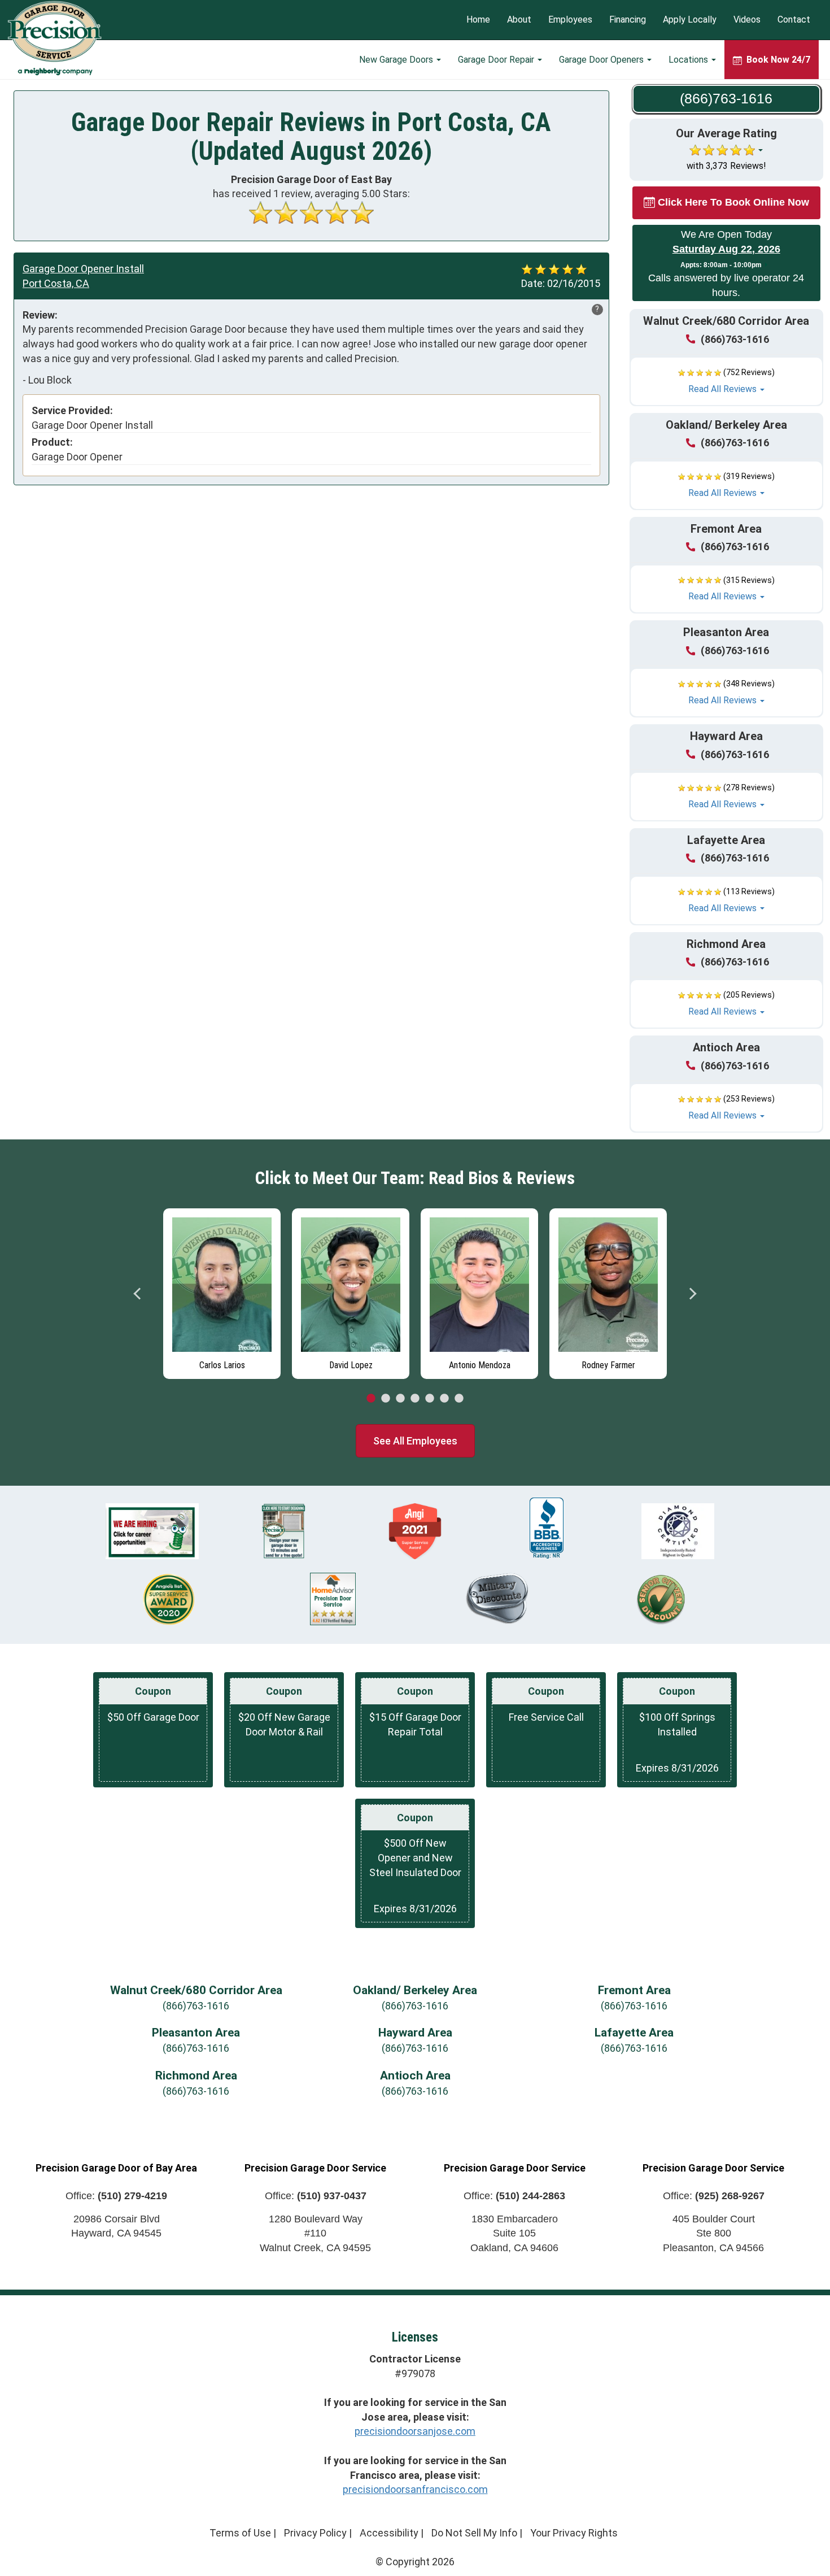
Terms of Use (240, 2533)
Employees (570, 20)
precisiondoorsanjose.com (415, 2431)
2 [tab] (386, 1399)
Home (478, 20)
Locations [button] (689, 60)
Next (692, 1294)
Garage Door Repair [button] (497, 60)
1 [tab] (371, 1399)
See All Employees (415, 1441)
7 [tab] (459, 1399)
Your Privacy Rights (574, 2533)
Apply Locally (690, 20)
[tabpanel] (222, 1291)
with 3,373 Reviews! (726, 166)
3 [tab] (400, 1399)
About (519, 20)
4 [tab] (415, 1399)
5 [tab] (430, 1399)
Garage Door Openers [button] (602, 60)
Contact (794, 20)
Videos (747, 20)
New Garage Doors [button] (397, 60)
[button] (727, 381)
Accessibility (389, 2533)
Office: (116, 2196)
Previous (138, 1294)
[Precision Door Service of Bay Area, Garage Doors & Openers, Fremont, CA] (547, 1528)
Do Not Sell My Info (474, 2533)
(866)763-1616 (735, 339)
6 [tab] (444, 1399)
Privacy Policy (315, 2533)
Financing (628, 20)
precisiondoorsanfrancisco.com (415, 2489)
